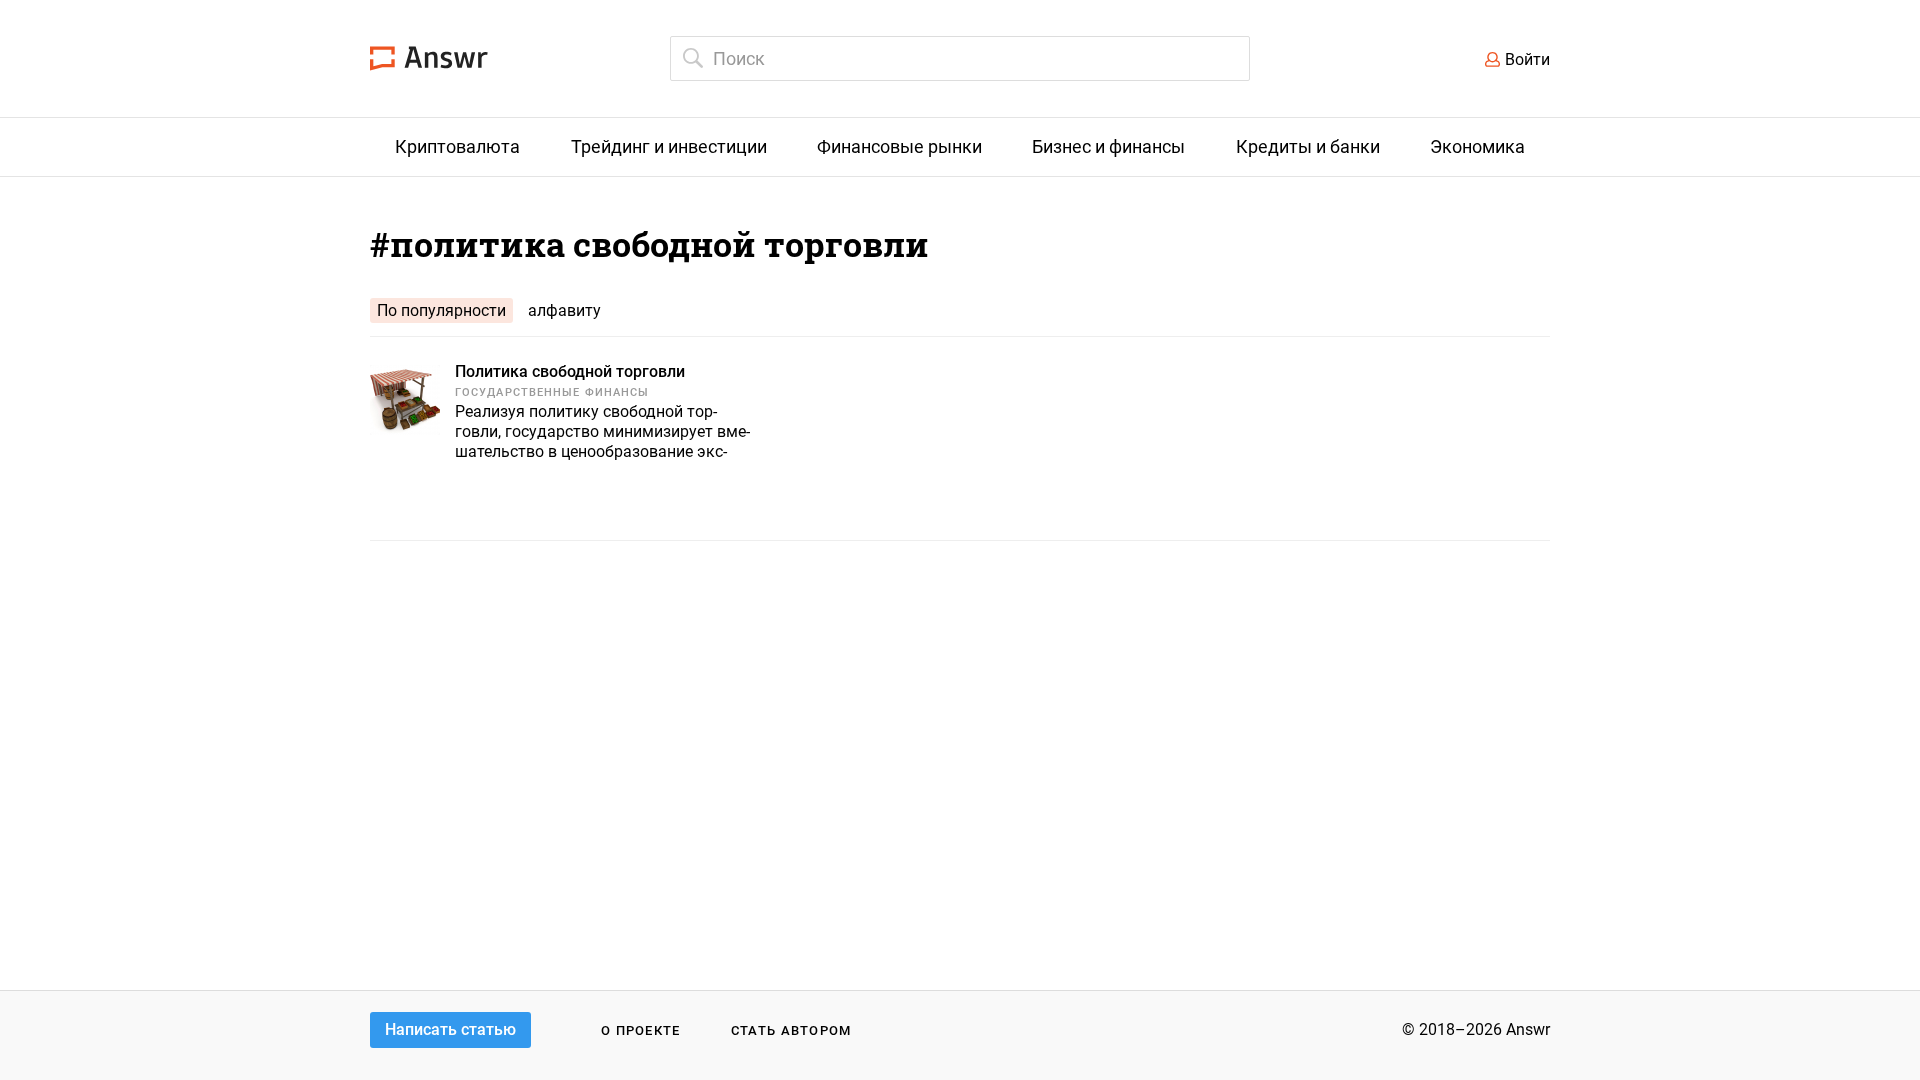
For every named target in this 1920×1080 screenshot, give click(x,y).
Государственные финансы (552, 392)
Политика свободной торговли (570, 371)
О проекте (641, 1030)
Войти (1527, 59)
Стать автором (791, 1030)
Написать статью (450, 1029)
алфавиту (564, 310)
